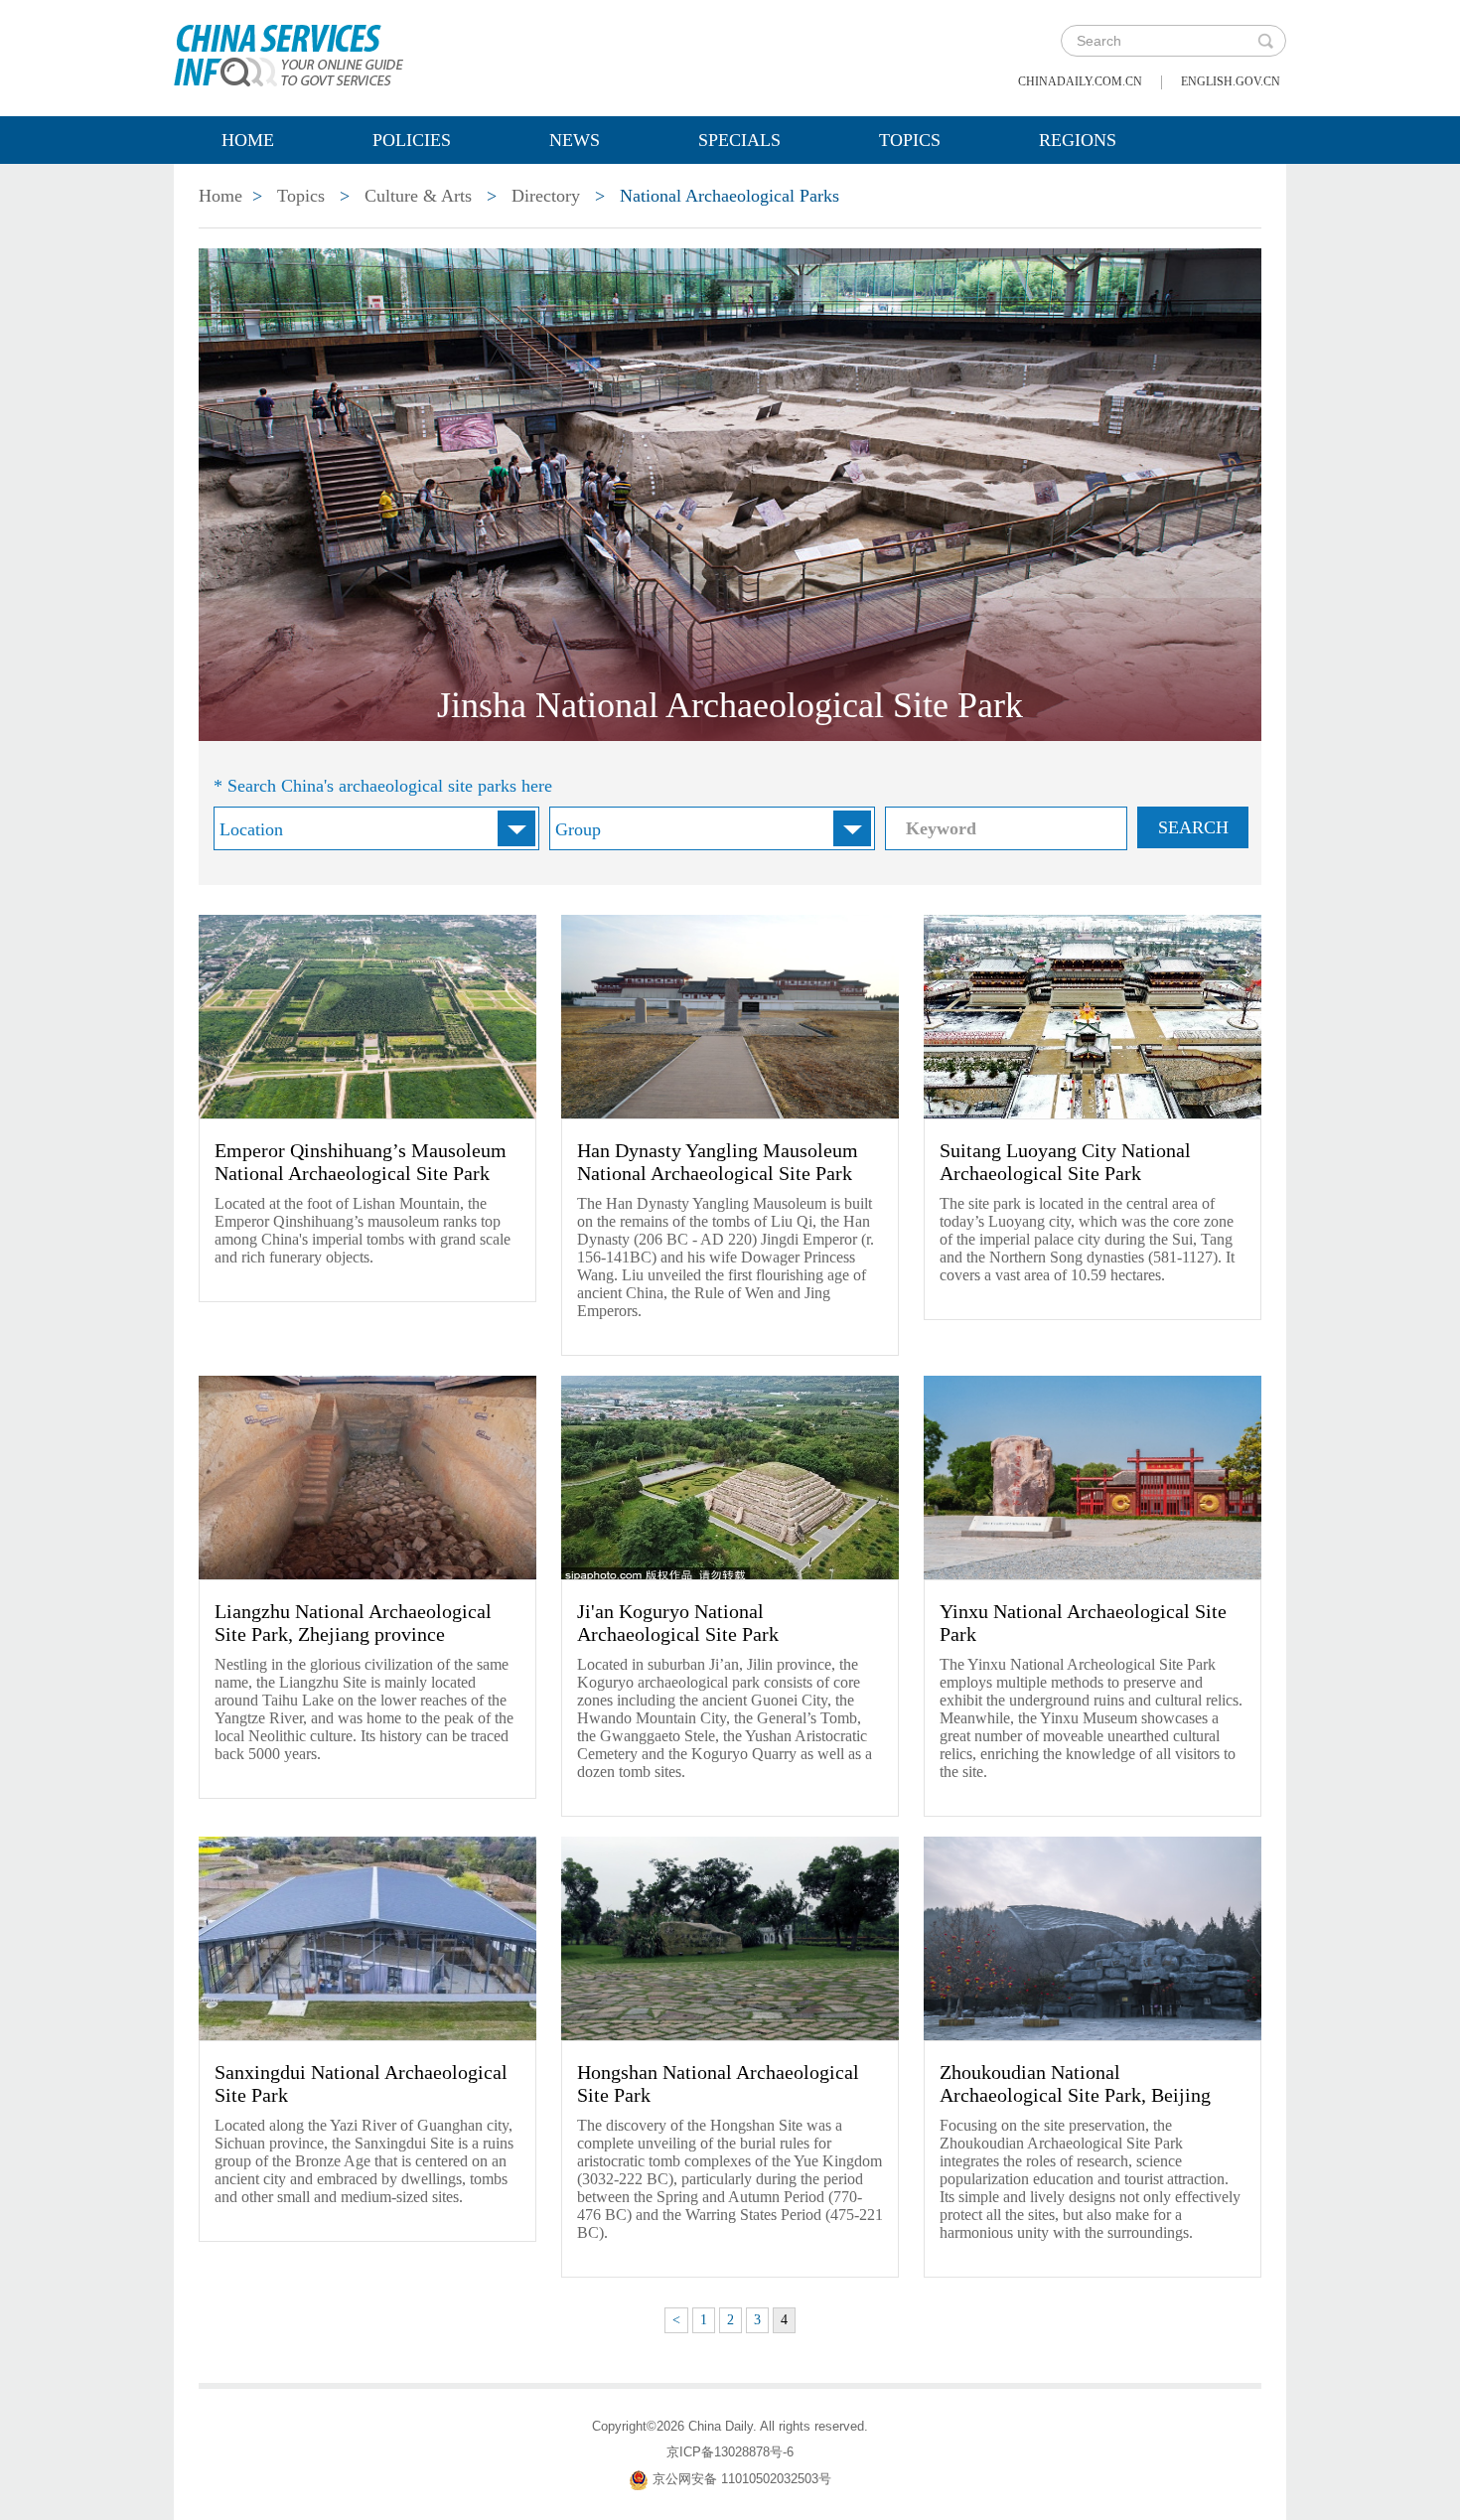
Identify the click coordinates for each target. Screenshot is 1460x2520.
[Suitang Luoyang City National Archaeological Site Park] (1093, 1016)
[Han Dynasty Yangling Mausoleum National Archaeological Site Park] (730, 1016)
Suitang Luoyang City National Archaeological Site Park (1065, 1162)
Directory (546, 196)
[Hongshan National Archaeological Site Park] (730, 1938)
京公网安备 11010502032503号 (742, 2480)
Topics (910, 140)
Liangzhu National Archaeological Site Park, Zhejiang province (353, 1623)
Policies (412, 140)
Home (248, 140)
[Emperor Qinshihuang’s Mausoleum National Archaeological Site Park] (367, 1016)
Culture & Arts (418, 196)
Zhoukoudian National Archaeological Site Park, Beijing (1075, 2083)
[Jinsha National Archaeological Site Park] (730, 494)
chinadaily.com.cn (1080, 81)
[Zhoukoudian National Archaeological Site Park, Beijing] (1093, 1938)
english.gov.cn (1231, 81)
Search (1193, 827)
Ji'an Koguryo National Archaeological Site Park (678, 1623)
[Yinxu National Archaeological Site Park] (1093, 1477)
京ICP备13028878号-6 (730, 2452)
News (575, 140)
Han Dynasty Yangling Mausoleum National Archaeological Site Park (718, 1162)
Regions (1078, 140)
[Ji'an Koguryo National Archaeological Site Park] (730, 1477)
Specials (739, 140)
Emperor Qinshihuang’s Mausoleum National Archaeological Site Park (361, 1162)
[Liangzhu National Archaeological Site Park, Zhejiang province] (367, 1477)
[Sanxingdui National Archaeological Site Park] (367, 1938)
